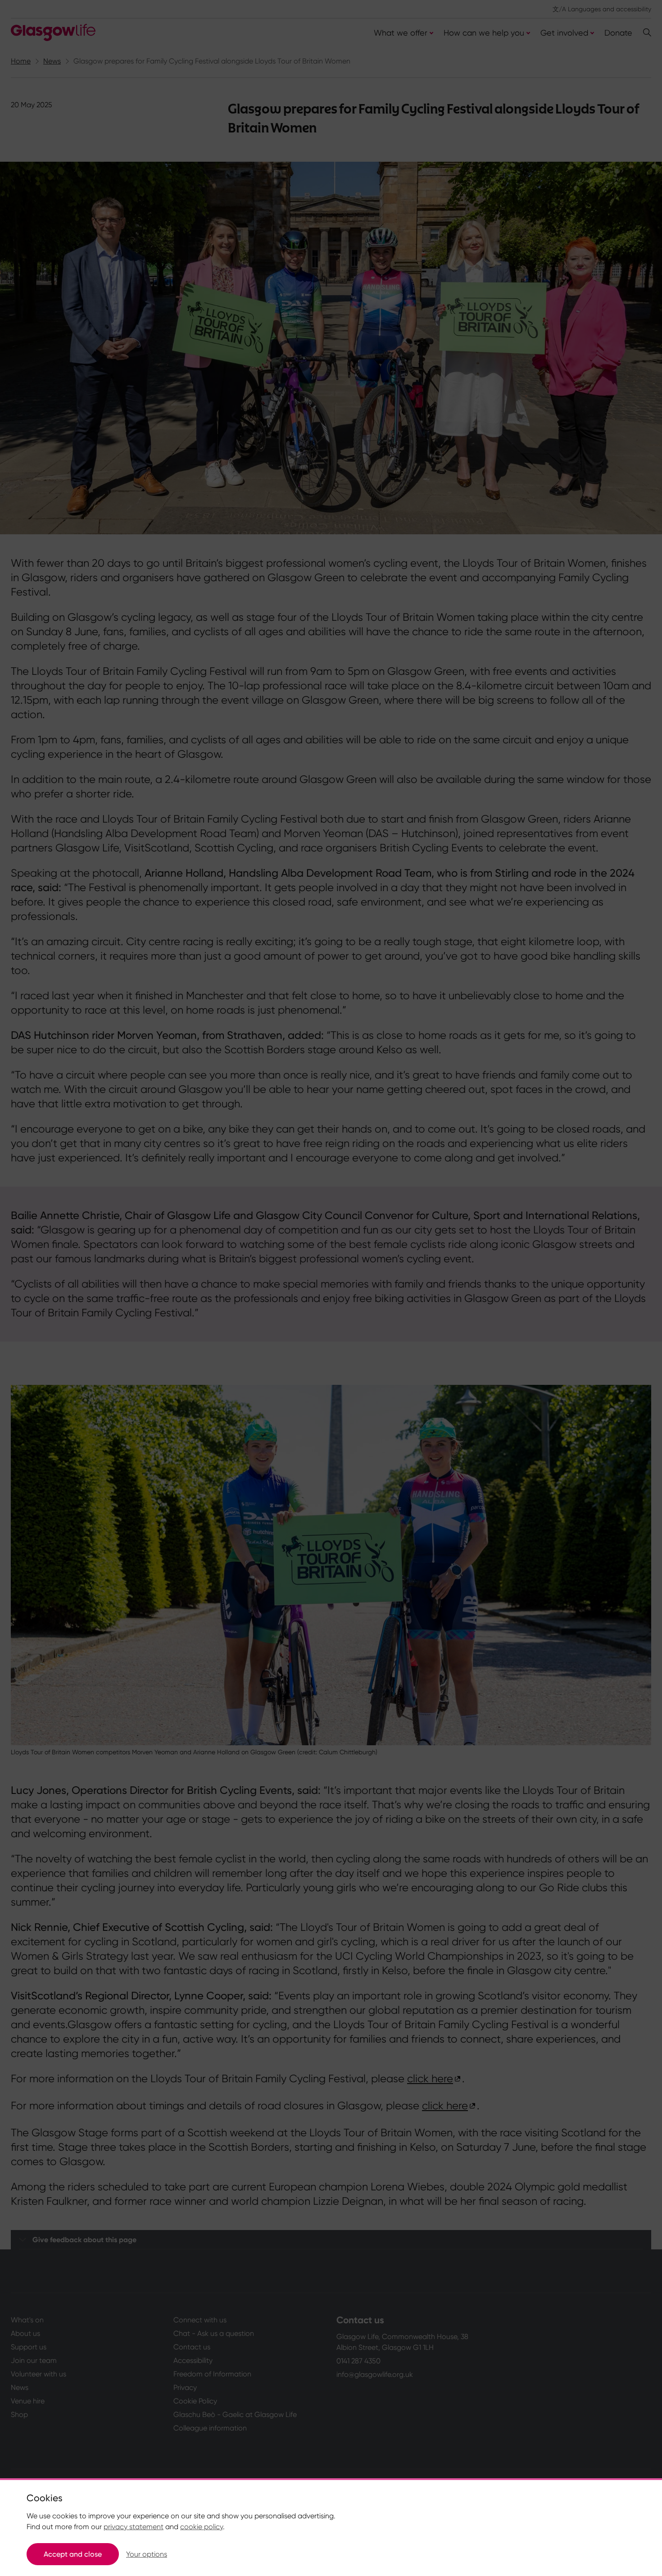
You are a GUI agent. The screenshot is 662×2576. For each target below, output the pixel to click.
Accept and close (73, 2554)
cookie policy (202, 2527)
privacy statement (134, 2527)
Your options (147, 2554)
